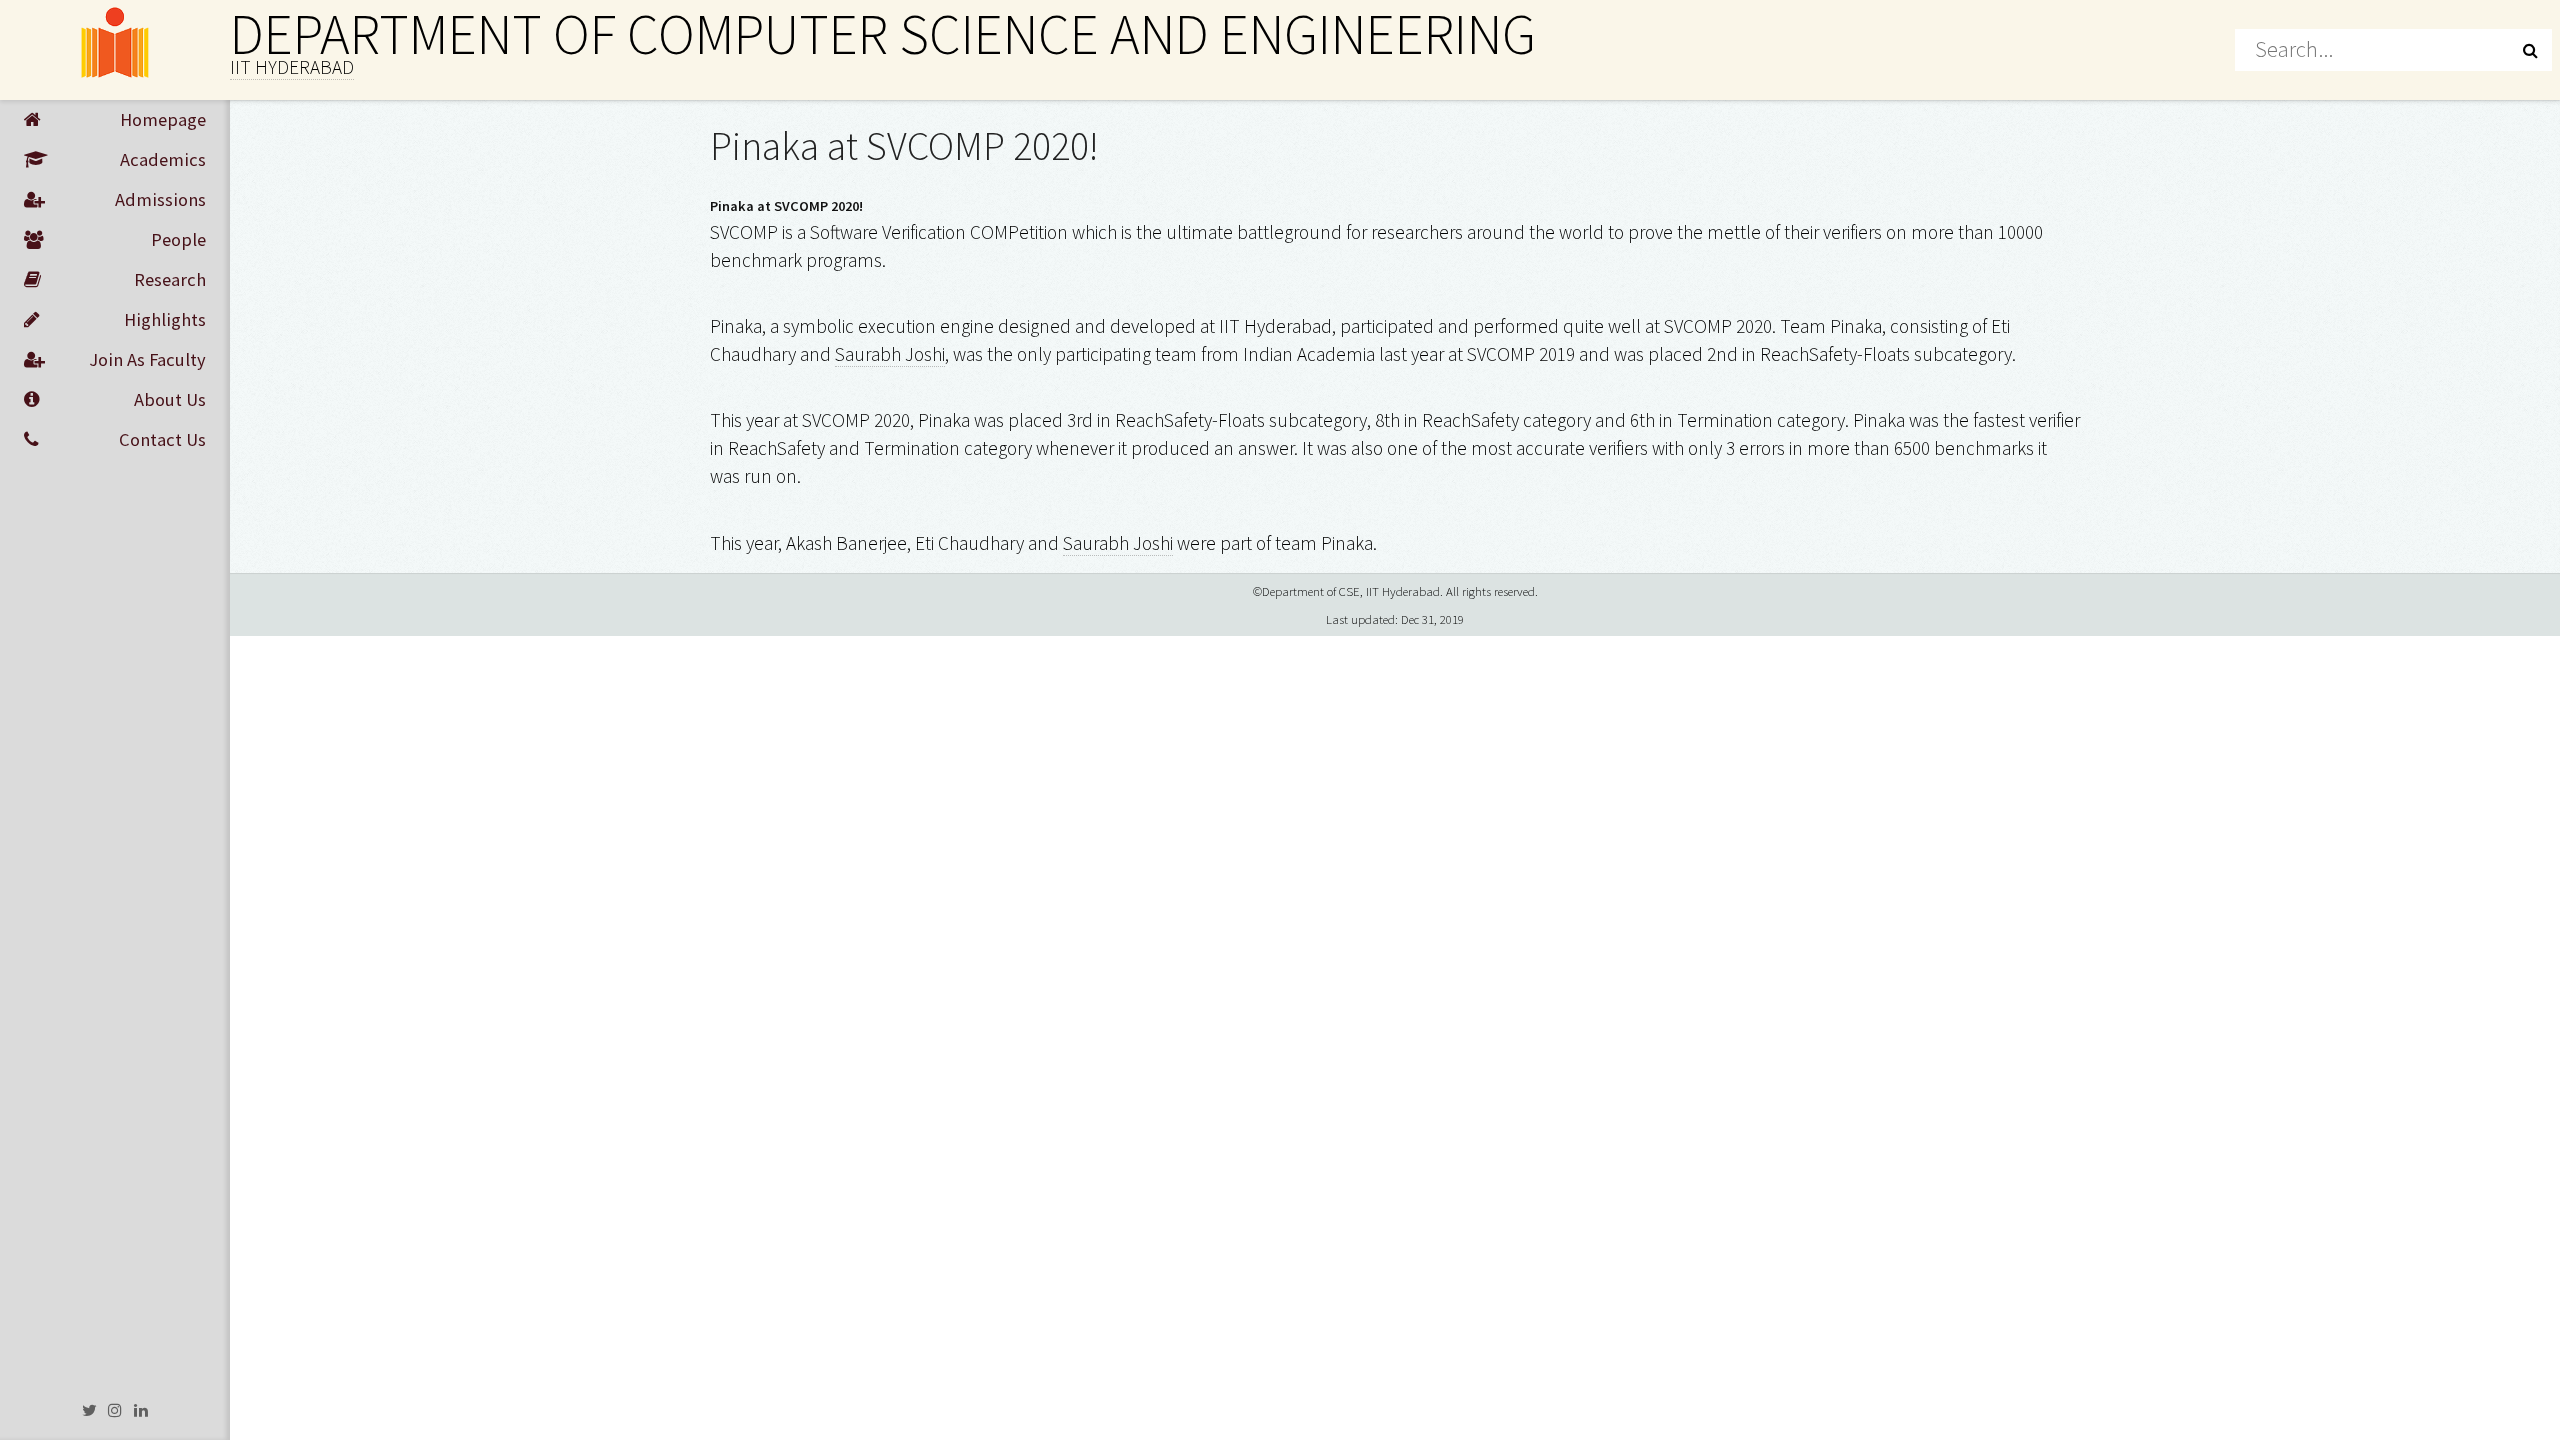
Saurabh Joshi (890, 354)
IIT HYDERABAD (292, 67)
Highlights (165, 319)
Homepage (163, 119)
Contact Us (162, 439)
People (178, 239)
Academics (163, 159)
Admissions (160, 199)
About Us (170, 399)
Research (170, 279)
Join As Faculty (147, 359)
